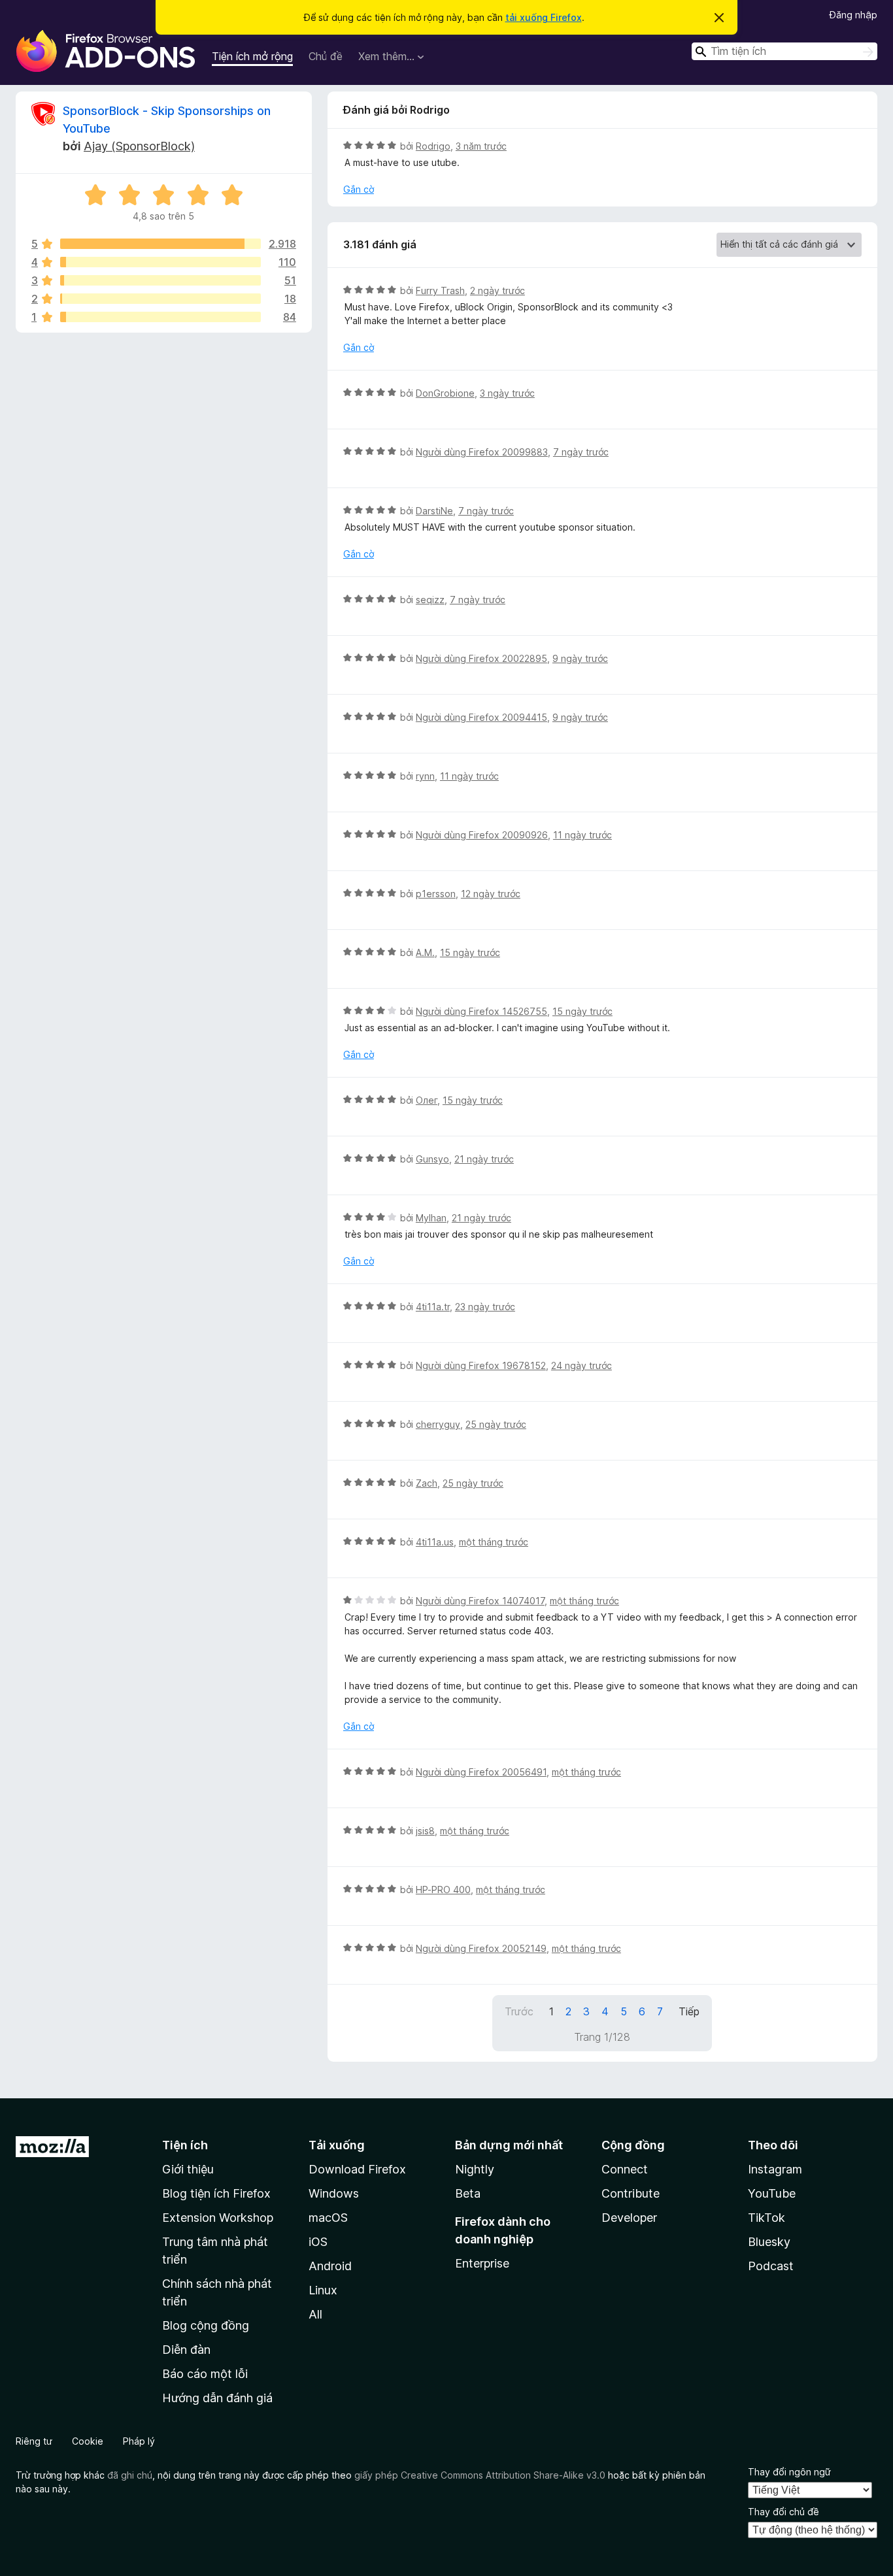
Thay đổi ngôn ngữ (789, 2472)
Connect (625, 2169)
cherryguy (438, 1424)
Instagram (775, 2169)
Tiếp (689, 2011)
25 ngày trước (496, 1424)
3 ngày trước (507, 393)
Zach (427, 1483)
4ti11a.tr (433, 1307)
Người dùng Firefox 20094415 (481, 717)
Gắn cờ (359, 189)
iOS (318, 2242)
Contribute (631, 2193)
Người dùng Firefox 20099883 (482, 452)
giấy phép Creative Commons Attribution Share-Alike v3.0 (480, 2475)
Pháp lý (139, 2441)
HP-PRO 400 (443, 1890)
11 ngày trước (469, 776)
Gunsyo (432, 1159)
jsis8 (425, 1831)
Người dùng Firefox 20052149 (481, 1948)
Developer (629, 2218)
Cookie (88, 2441)
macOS (328, 2218)
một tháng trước (494, 1542)
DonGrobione (445, 393)
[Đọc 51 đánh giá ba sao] (160, 280)
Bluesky (769, 2242)
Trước (519, 2011)
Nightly (475, 2169)
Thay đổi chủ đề (783, 2512)
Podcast (771, 2266)
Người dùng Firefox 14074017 (480, 1601)
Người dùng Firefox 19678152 (481, 1365)
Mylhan (431, 1218)
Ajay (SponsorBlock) (139, 146)
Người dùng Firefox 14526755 (481, 1011)
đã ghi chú (130, 2475)
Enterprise (482, 2263)
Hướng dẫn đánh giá (217, 2398)
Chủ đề (326, 56)
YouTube (772, 2193)
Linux (323, 2290)
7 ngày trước (581, 452)
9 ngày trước (580, 658)
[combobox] (784, 51)
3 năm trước (481, 146)
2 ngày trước (497, 290)
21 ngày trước (484, 1159)
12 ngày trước (491, 894)
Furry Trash (440, 290)
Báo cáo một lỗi (205, 2374)
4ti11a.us (435, 1542)
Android (330, 2266)
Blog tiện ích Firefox (216, 2193)
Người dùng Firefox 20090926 (482, 835)
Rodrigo (433, 146)
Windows (334, 2193)
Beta (468, 2193)
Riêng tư (34, 2441)
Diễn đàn (186, 2350)
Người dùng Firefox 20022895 (481, 658)
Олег (427, 1100)
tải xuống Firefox (544, 17)
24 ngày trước (581, 1365)
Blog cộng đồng (206, 2325)
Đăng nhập (853, 15)
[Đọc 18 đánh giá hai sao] (160, 299)
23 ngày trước (485, 1307)
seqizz (430, 600)
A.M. (425, 952)
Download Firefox (357, 2169)
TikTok (767, 2218)
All (315, 2314)
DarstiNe (434, 511)
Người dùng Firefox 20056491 (481, 1772)
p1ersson (436, 894)
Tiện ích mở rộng (252, 56)
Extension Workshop (218, 2218)
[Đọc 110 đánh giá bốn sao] (160, 262)
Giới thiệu (188, 2169)
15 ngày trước (470, 952)
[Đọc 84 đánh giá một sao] (160, 317)
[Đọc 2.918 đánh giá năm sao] (160, 244)
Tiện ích (185, 2145)
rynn (425, 776)
